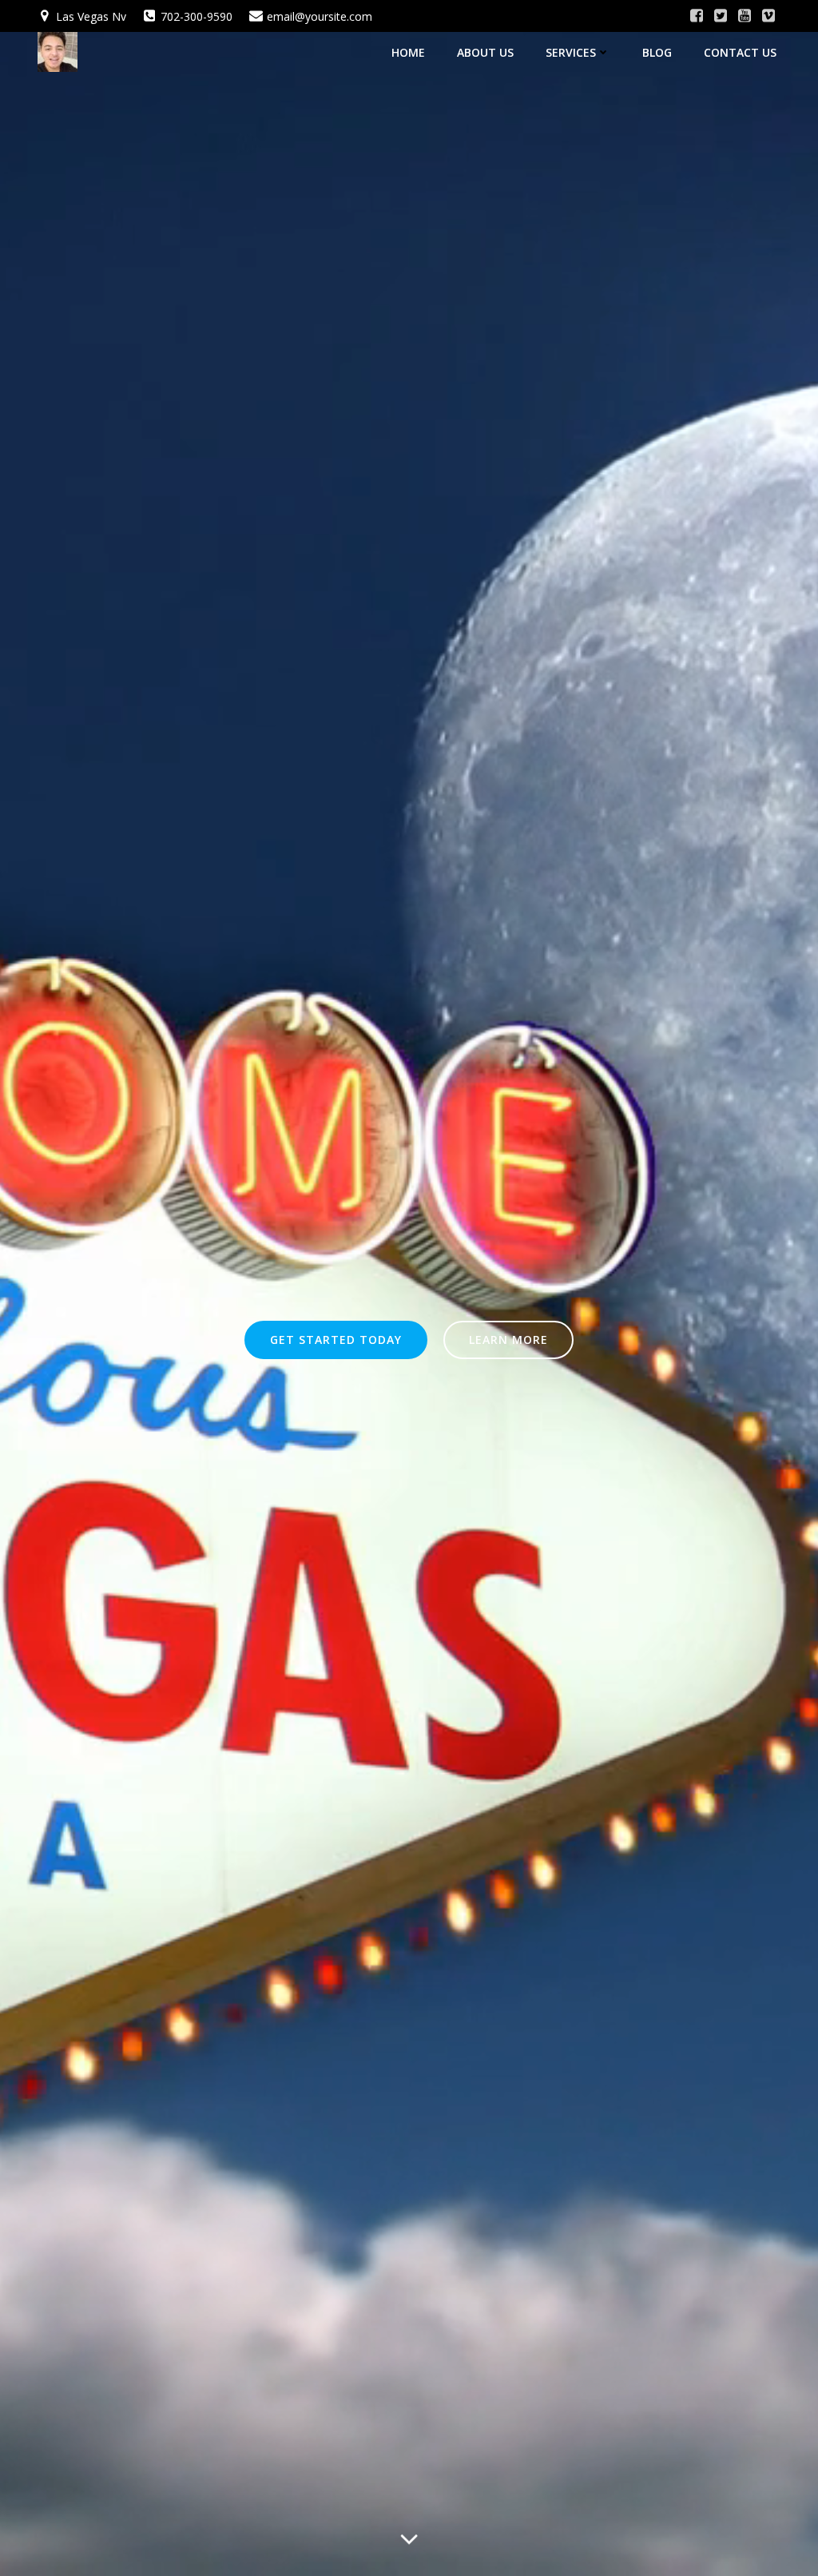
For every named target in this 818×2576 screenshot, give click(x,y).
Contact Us (740, 52)
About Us (485, 52)
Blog (657, 52)
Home (408, 52)
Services (571, 52)
